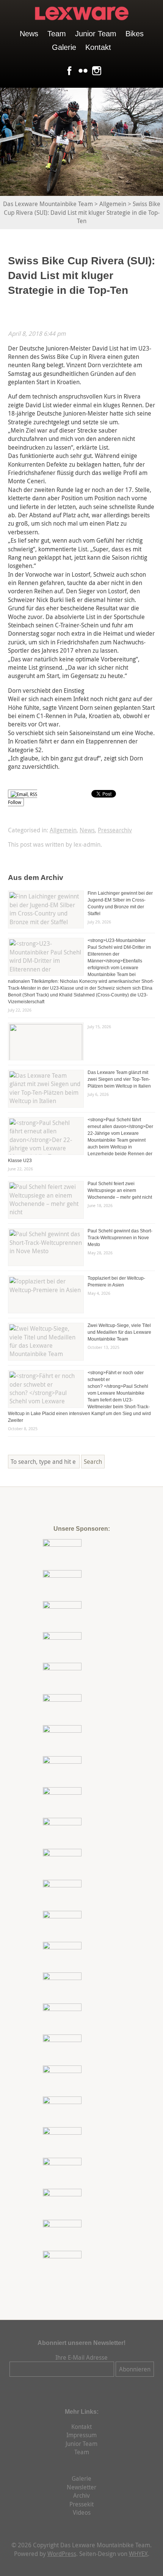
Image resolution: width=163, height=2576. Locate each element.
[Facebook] (68, 71)
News (29, 34)
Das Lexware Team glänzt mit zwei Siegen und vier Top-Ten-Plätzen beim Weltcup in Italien (119, 1079)
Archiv (81, 2495)
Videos (82, 2512)
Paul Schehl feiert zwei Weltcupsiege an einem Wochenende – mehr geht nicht (120, 1190)
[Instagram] (95, 71)
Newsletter (81, 2487)
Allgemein (63, 830)
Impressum (81, 2435)
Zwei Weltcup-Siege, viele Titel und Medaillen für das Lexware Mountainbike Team (119, 1332)
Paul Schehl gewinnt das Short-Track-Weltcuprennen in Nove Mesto (120, 1238)
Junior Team (96, 34)
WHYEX (138, 2554)
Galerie (64, 47)
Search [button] (93, 1462)
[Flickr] (81, 71)
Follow (15, 802)
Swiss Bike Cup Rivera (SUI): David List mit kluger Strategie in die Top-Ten (81, 275)
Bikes (135, 34)
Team (57, 34)
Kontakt (98, 47)
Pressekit (81, 2504)
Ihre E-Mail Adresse (81, 2357)
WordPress (62, 2554)
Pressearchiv (115, 830)
